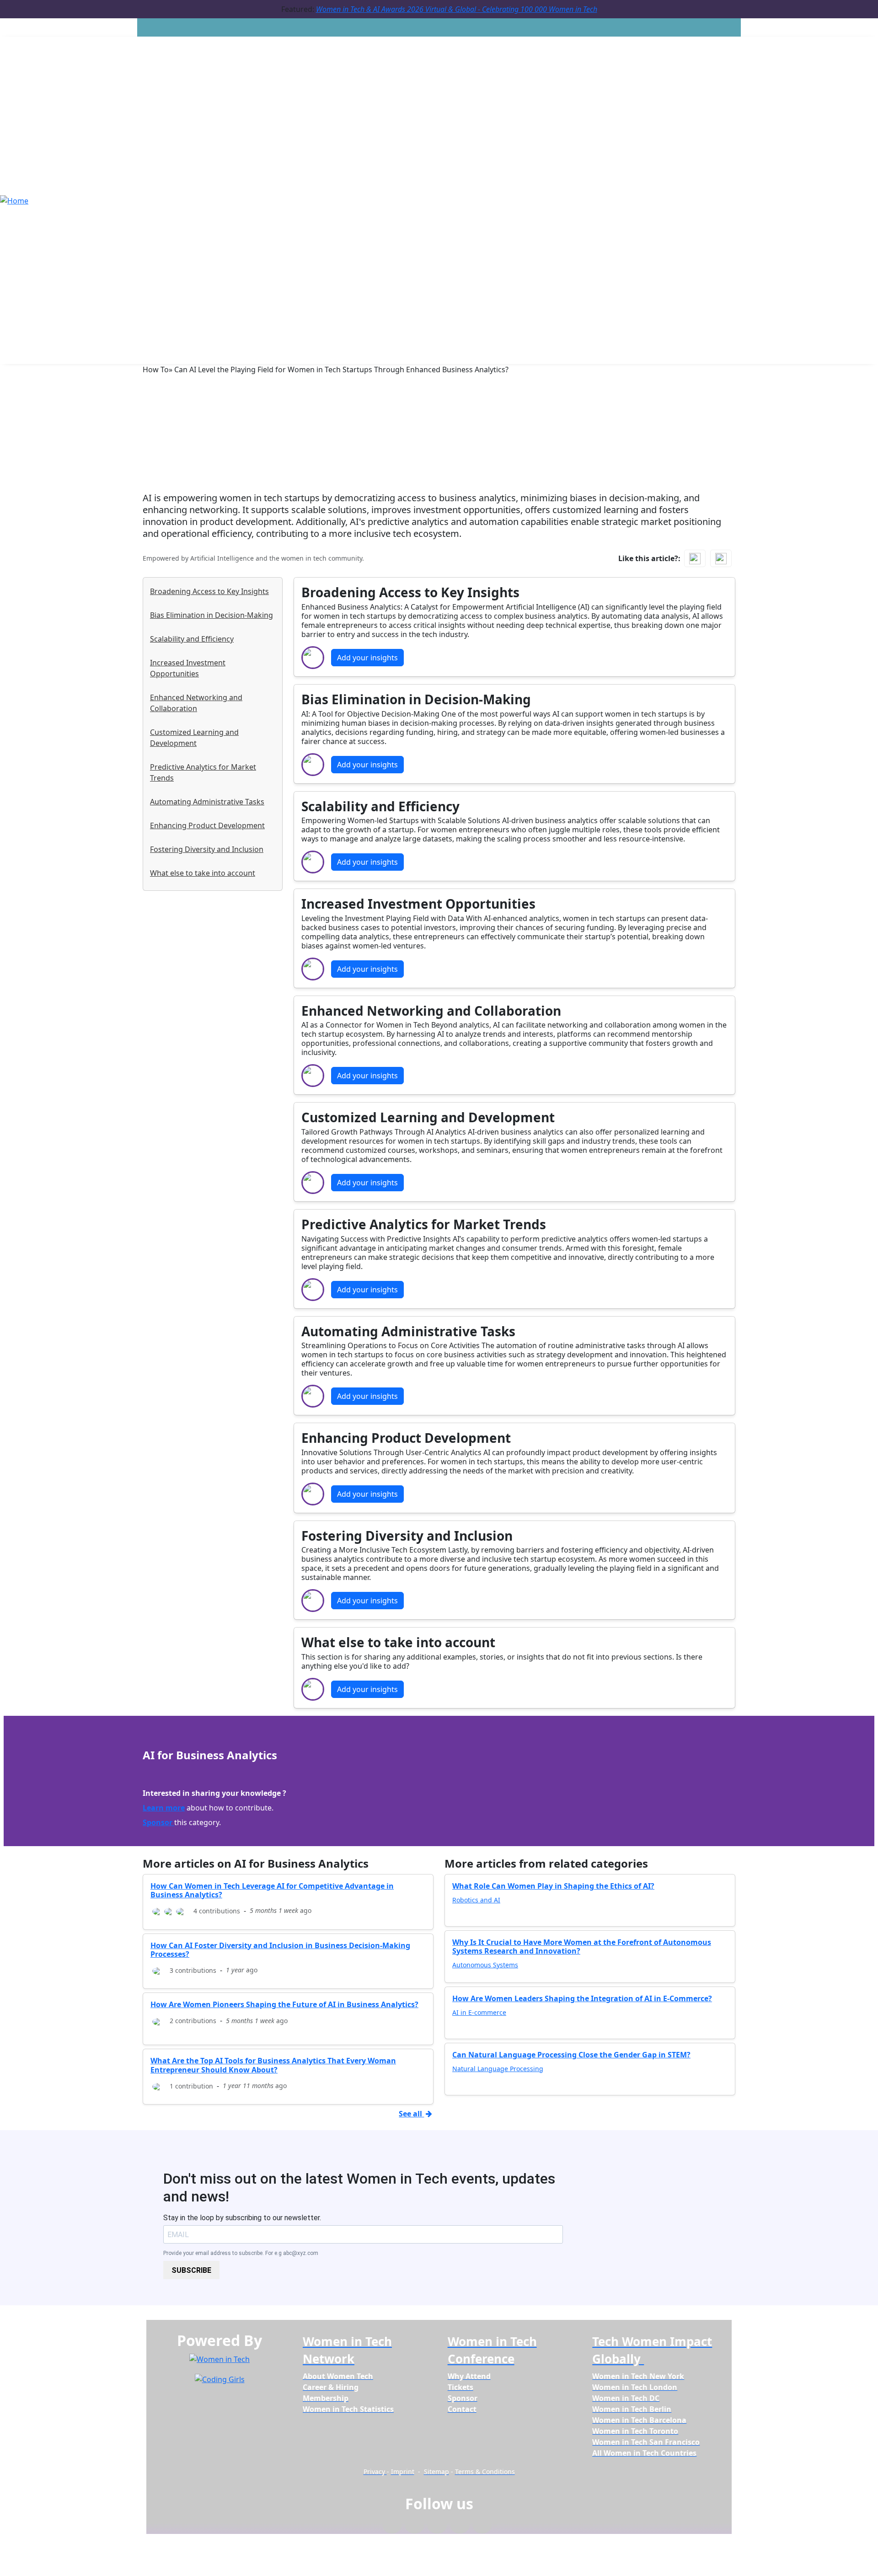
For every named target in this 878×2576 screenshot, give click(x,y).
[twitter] (460, 2526)
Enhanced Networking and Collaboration (196, 703)
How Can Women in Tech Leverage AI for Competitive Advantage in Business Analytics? (272, 1890)
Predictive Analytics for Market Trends (203, 772)
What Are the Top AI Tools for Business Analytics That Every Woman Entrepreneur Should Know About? (273, 2065)
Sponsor (158, 1822)
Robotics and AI (476, 1900)
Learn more (164, 1808)
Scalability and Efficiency (192, 639)
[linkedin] (415, 2526)
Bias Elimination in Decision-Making (211, 615)
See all (411, 2114)
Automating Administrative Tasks (207, 802)
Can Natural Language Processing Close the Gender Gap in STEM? (571, 2055)
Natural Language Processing (498, 2069)
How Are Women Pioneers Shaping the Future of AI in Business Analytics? (284, 2004)
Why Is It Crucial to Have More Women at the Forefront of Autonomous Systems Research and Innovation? (582, 1947)
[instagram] (437, 2526)
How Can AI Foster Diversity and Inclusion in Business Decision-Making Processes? (280, 1950)
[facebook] (392, 2526)
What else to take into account (203, 873)
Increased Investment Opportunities (188, 668)
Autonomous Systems (485, 1965)
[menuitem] (338, 2376)
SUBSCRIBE (191, 2270)
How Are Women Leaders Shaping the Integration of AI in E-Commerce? (582, 1998)
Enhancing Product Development (207, 825)
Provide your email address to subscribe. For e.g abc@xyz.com (241, 2253)
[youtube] (482, 2526)
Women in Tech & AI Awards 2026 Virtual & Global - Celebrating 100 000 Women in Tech (457, 9)
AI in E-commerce (479, 2012)
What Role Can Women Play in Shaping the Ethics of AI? (553, 1886)
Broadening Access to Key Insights (209, 591)
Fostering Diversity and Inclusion (207, 849)
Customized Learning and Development (194, 738)
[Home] (14, 200)
